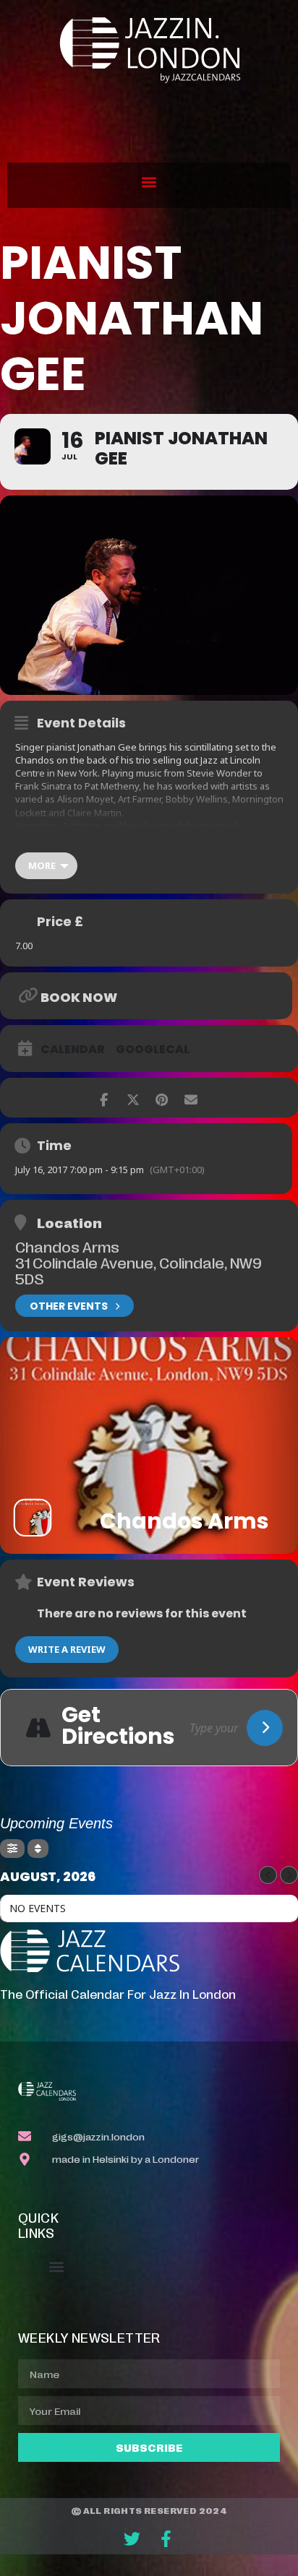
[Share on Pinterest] (162, 1098)
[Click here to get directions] (265, 1728)
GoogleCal (153, 1050)
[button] (149, 182)
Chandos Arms (67, 1246)
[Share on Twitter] (133, 1098)
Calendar (73, 1050)
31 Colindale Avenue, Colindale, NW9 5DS (139, 1270)
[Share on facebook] (104, 1098)
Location (69, 1222)
